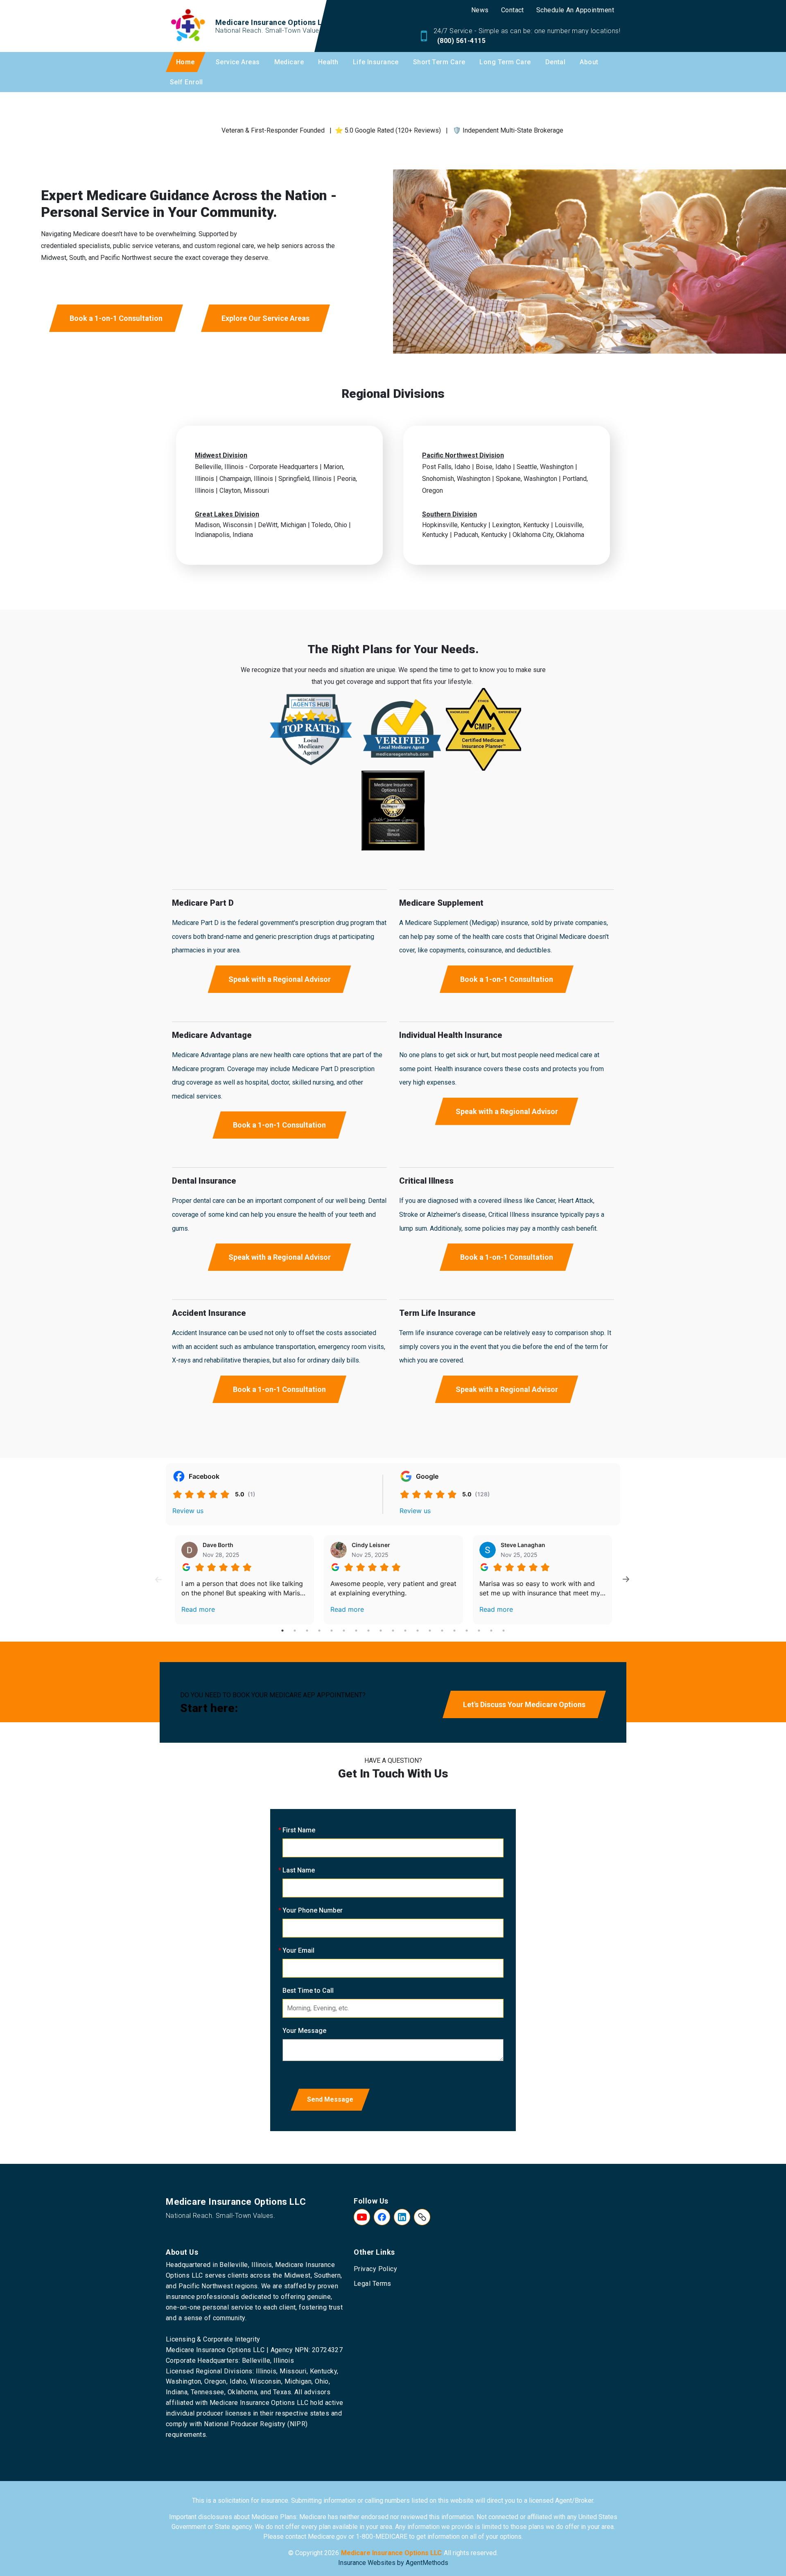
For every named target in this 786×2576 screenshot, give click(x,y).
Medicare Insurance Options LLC (391, 2553)
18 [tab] (491, 1631)
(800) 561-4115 (460, 41)
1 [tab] (282, 1631)
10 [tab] (393, 1631)
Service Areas (238, 62)
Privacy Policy (375, 2269)
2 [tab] (295, 1631)
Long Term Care (505, 62)
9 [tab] (381, 1631)
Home (186, 62)
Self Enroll (186, 82)
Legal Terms (373, 2284)
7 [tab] (356, 1631)
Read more (198, 1609)
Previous (158, 1580)
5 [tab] (332, 1631)
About (589, 62)
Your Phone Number (313, 1910)
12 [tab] (418, 1631)
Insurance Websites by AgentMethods (393, 2563)
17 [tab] (479, 1631)
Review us (188, 1511)
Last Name (299, 1870)
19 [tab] (504, 1631)
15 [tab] (454, 1631)
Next (626, 1580)
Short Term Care (439, 62)
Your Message (304, 2031)
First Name (299, 1830)
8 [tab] (368, 1631)
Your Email (298, 1950)
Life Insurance (376, 62)
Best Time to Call (308, 1991)
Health (328, 62)
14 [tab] (442, 1631)
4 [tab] (319, 1631)
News (480, 10)
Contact (513, 10)
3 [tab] (307, 1631)
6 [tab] (344, 1631)
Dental (556, 62)
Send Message (330, 2099)
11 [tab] (405, 1631)
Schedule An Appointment (575, 10)
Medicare (289, 62)
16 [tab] (467, 1631)
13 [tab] (430, 1631)
